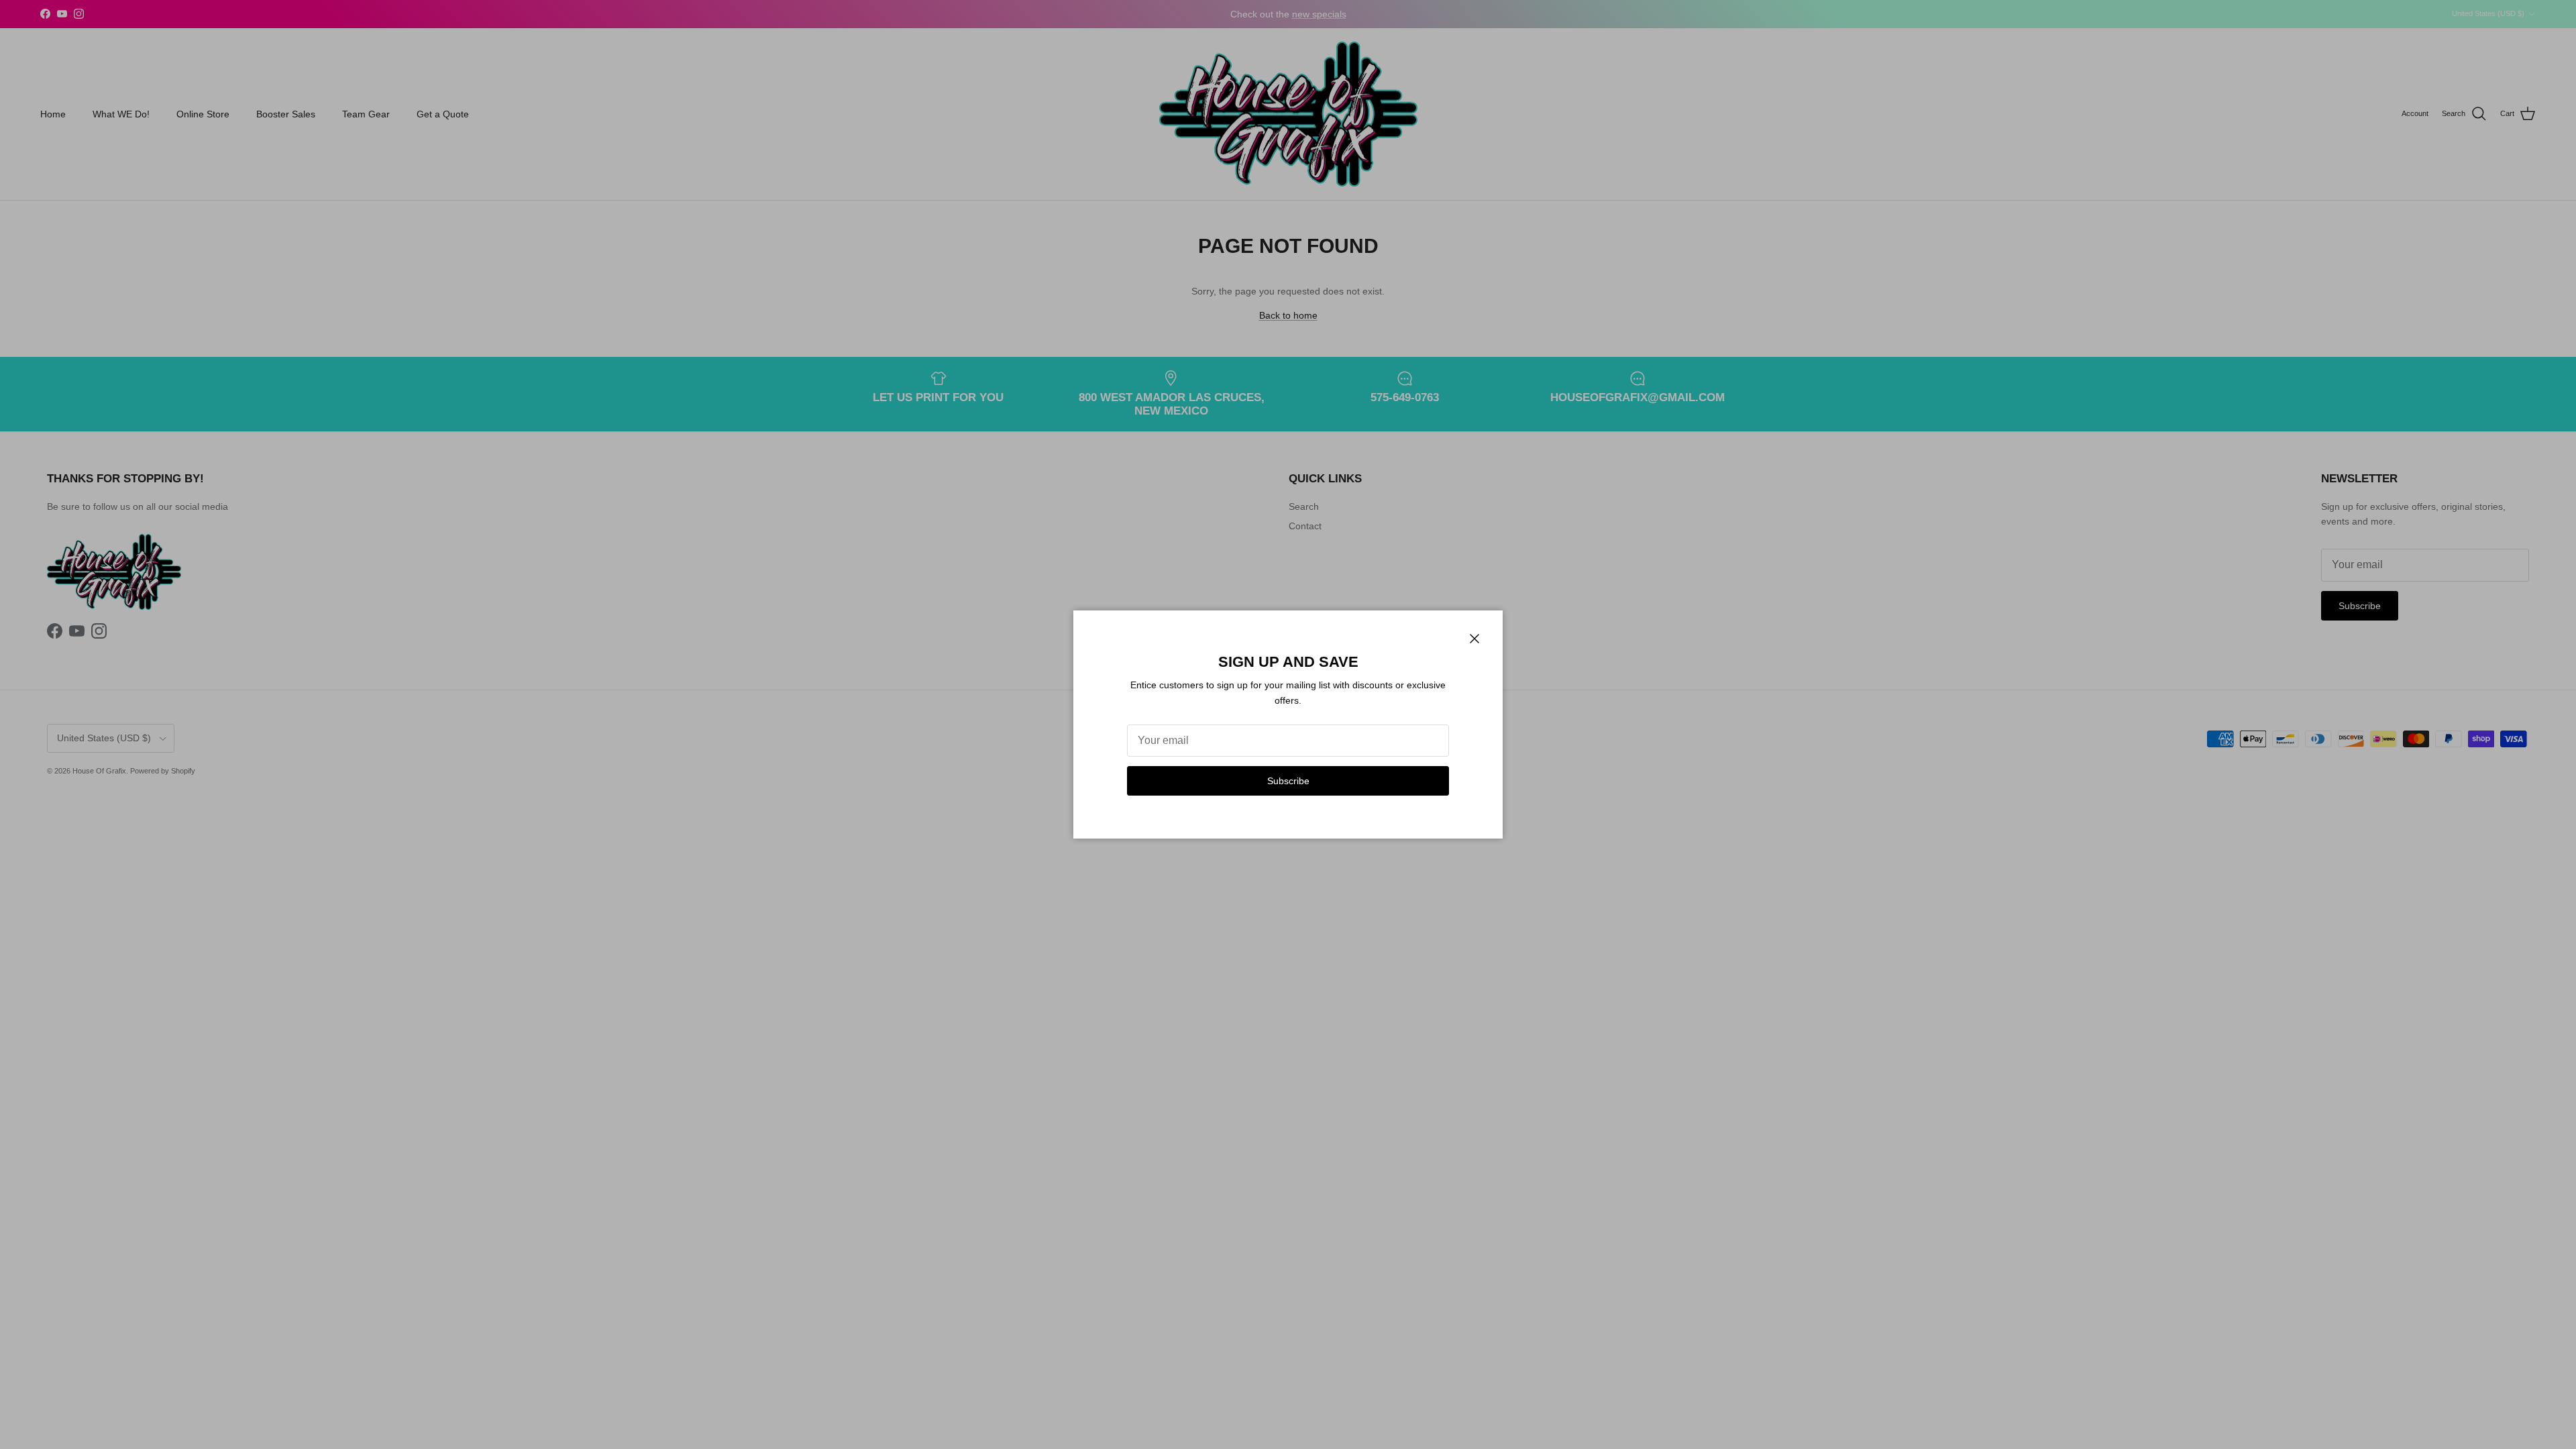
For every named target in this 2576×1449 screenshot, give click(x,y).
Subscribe (1288, 781)
